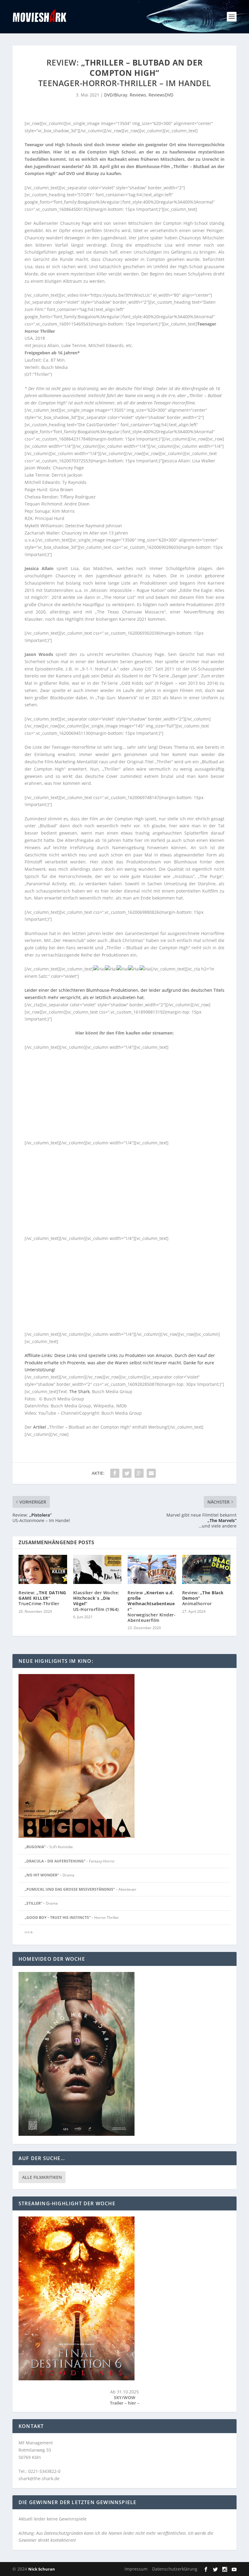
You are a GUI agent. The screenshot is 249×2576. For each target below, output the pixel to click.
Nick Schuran (42, 2569)
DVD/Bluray (116, 95)
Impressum (136, 2569)
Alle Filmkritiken (42, 2177)
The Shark (79, 1391)
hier (133, 2403)
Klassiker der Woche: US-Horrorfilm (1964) (96, 1601)
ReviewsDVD (161, 95)
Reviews (138, 95)
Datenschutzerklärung (175, 2569)
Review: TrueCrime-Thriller (42, 1598)
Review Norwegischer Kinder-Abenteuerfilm (152, 1606)
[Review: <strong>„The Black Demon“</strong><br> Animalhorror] (206, 1569)
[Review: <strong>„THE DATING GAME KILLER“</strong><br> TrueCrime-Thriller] (43, 1569)
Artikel (40, 1427)
